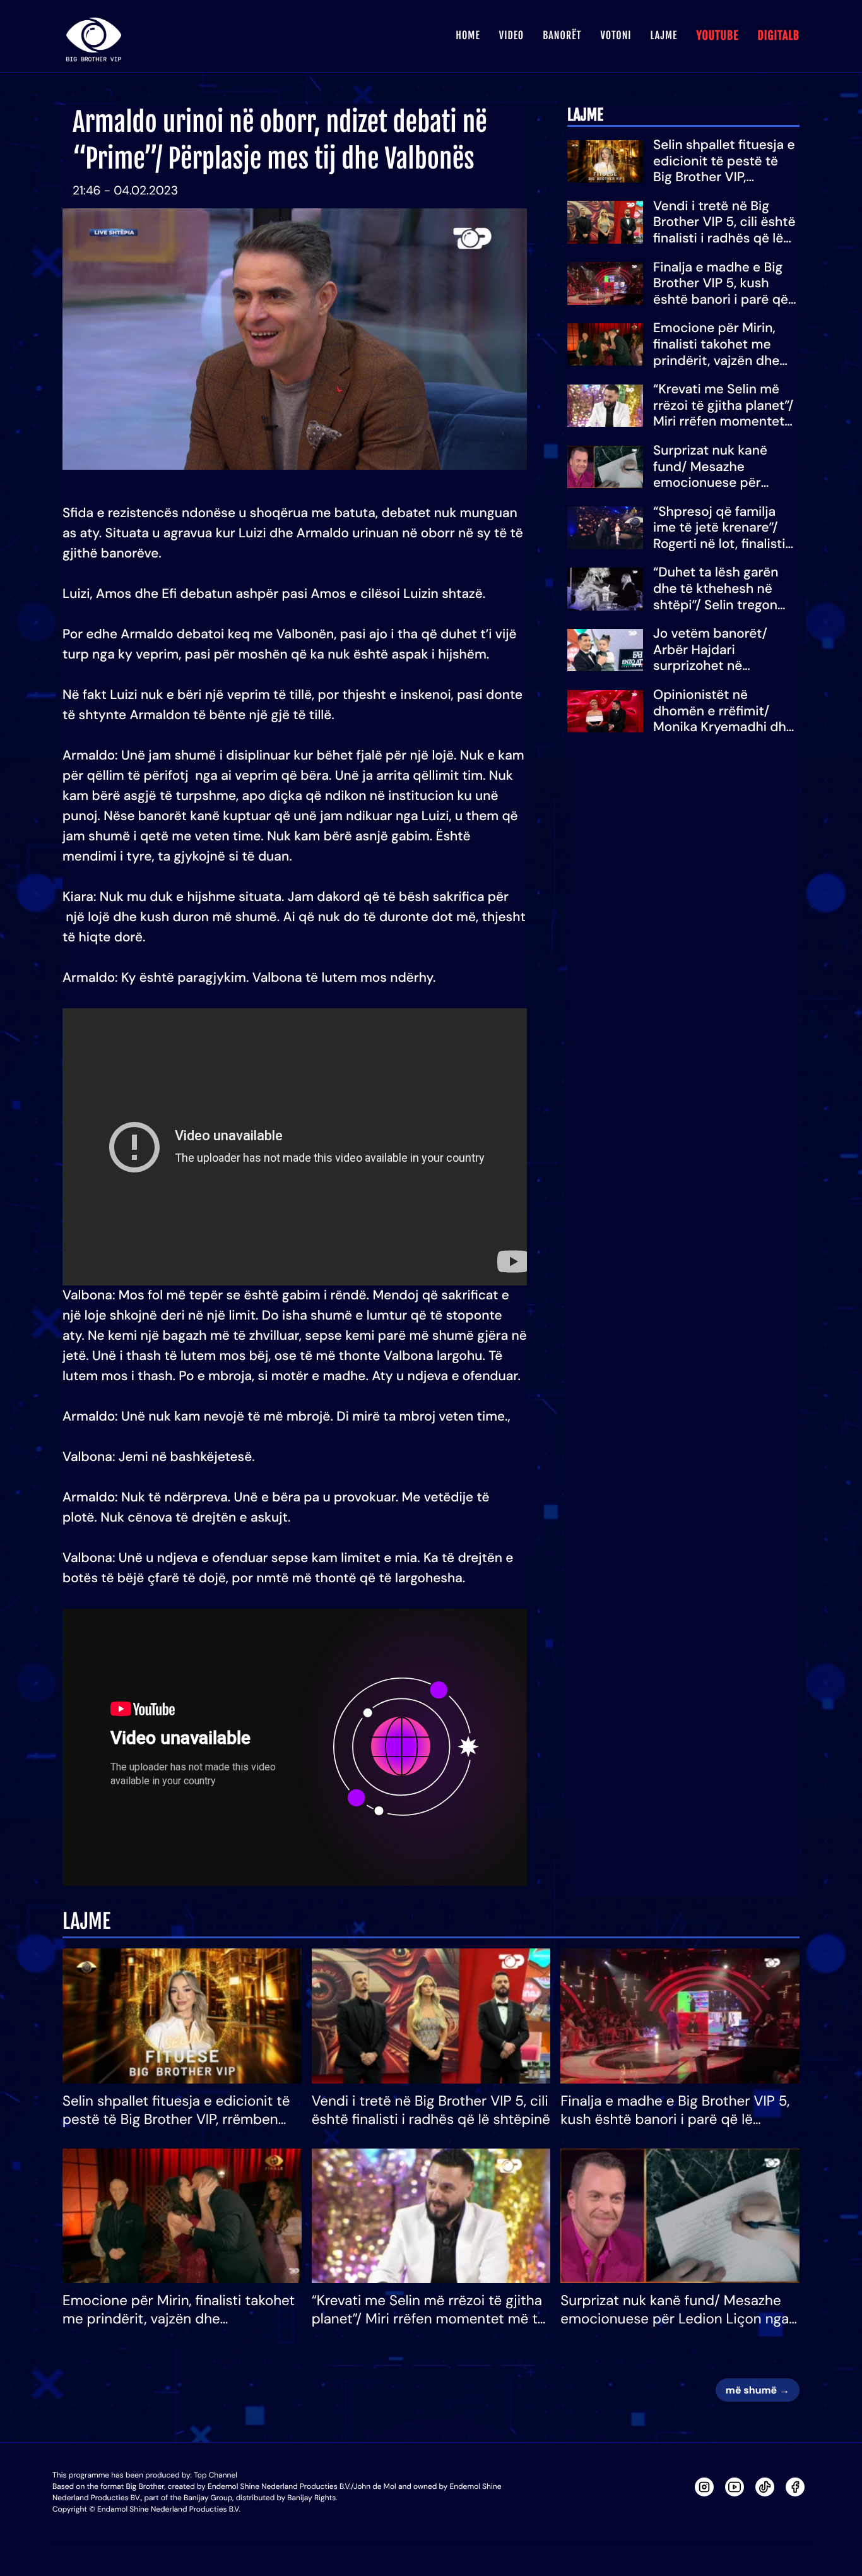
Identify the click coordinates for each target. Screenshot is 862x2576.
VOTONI (616, 35)
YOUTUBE (717, 36)
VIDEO (511, 35)
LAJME (664, 35)
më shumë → (758, 2390)
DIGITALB (778, 36)
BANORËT (562, 35)
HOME (468, 35)
